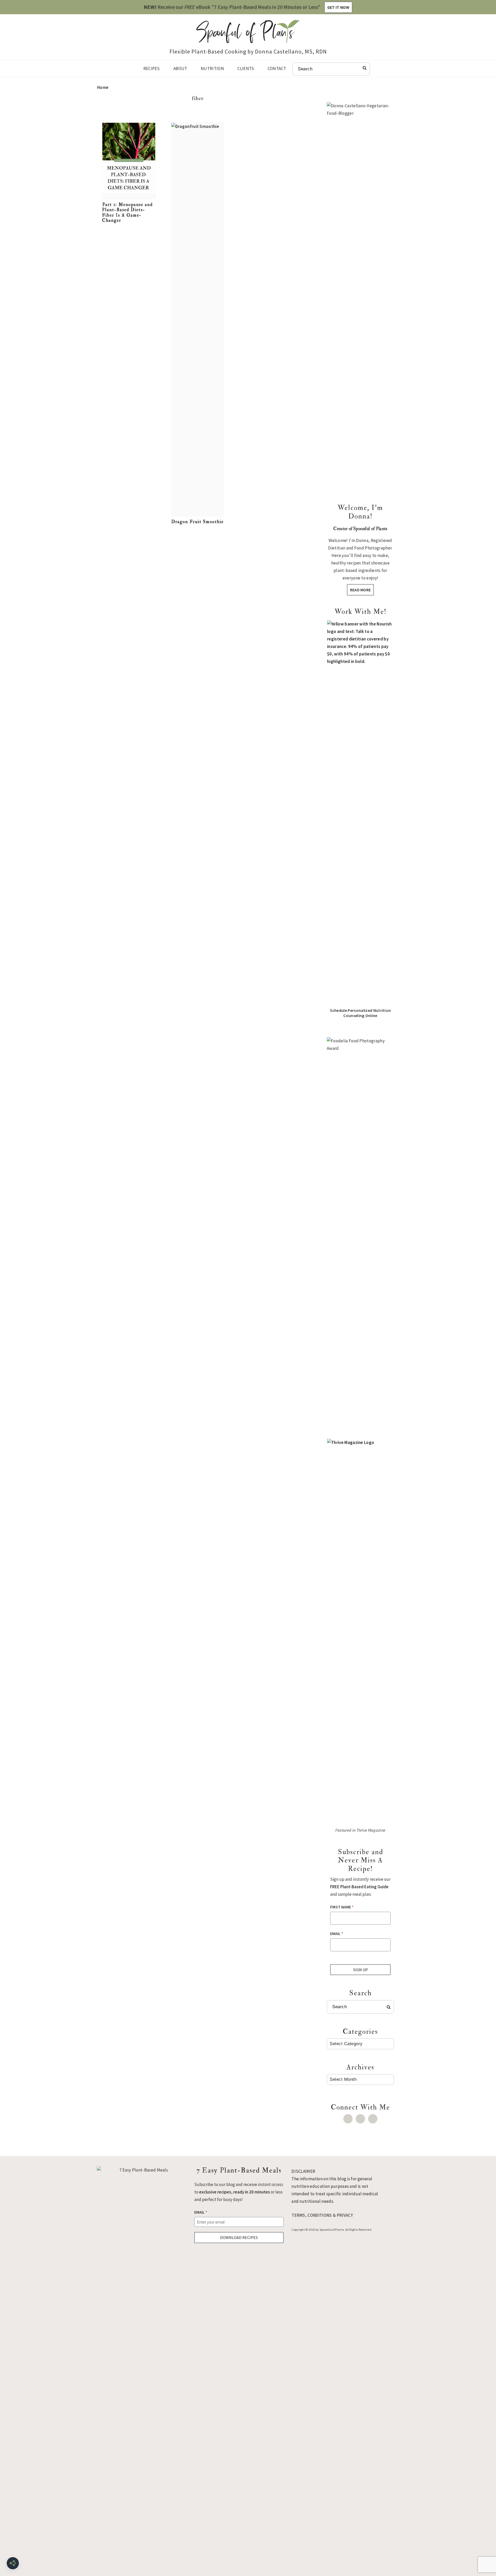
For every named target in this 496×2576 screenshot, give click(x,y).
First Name (342, 1907)
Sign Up (361, 1970)
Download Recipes (239, 2237)
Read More (361, 590)
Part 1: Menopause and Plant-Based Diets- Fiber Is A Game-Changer (127, 212)
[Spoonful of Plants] (248, 39)
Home (103, 87)
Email (337, 1933)
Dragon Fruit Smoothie (197, 522)
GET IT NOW (338, 7)
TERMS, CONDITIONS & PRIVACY (322, 2215)
